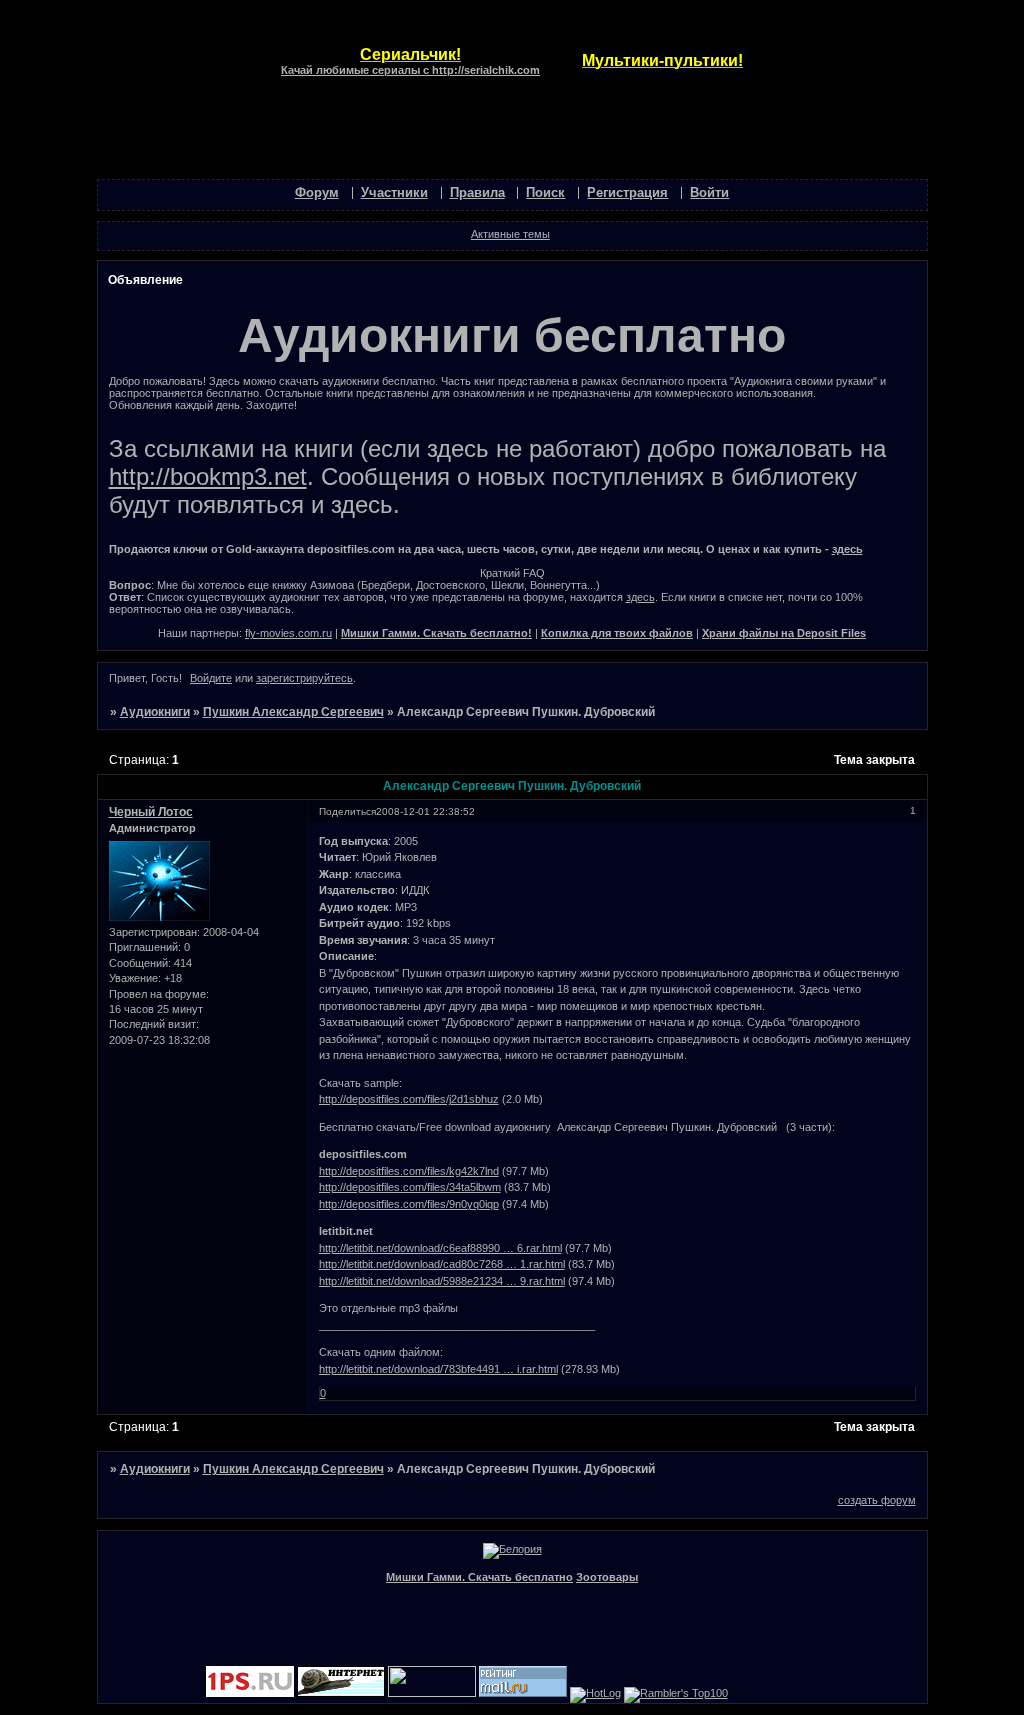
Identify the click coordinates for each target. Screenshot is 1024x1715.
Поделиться (347, 811)
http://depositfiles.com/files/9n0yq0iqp (409, 1204)
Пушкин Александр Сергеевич (293, 712)
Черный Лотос (151, 812)
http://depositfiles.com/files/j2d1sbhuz (409, 1099)
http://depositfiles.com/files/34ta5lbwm (410, 1187)
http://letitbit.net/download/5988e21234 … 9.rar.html (442, 1281)
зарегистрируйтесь (304, 678)
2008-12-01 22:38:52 (425, 811)
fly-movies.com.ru (288, 633)
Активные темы (510, 234)
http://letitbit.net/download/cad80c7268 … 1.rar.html (442, 1264)
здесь (847, 549)
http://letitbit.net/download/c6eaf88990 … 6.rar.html (440, 1248)
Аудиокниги (155, 712)
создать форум (877, 1500)
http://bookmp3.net (208, 476)
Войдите (211, 678)
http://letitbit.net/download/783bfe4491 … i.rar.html (438, 1369)
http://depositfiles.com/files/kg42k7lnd (409, 1171)
